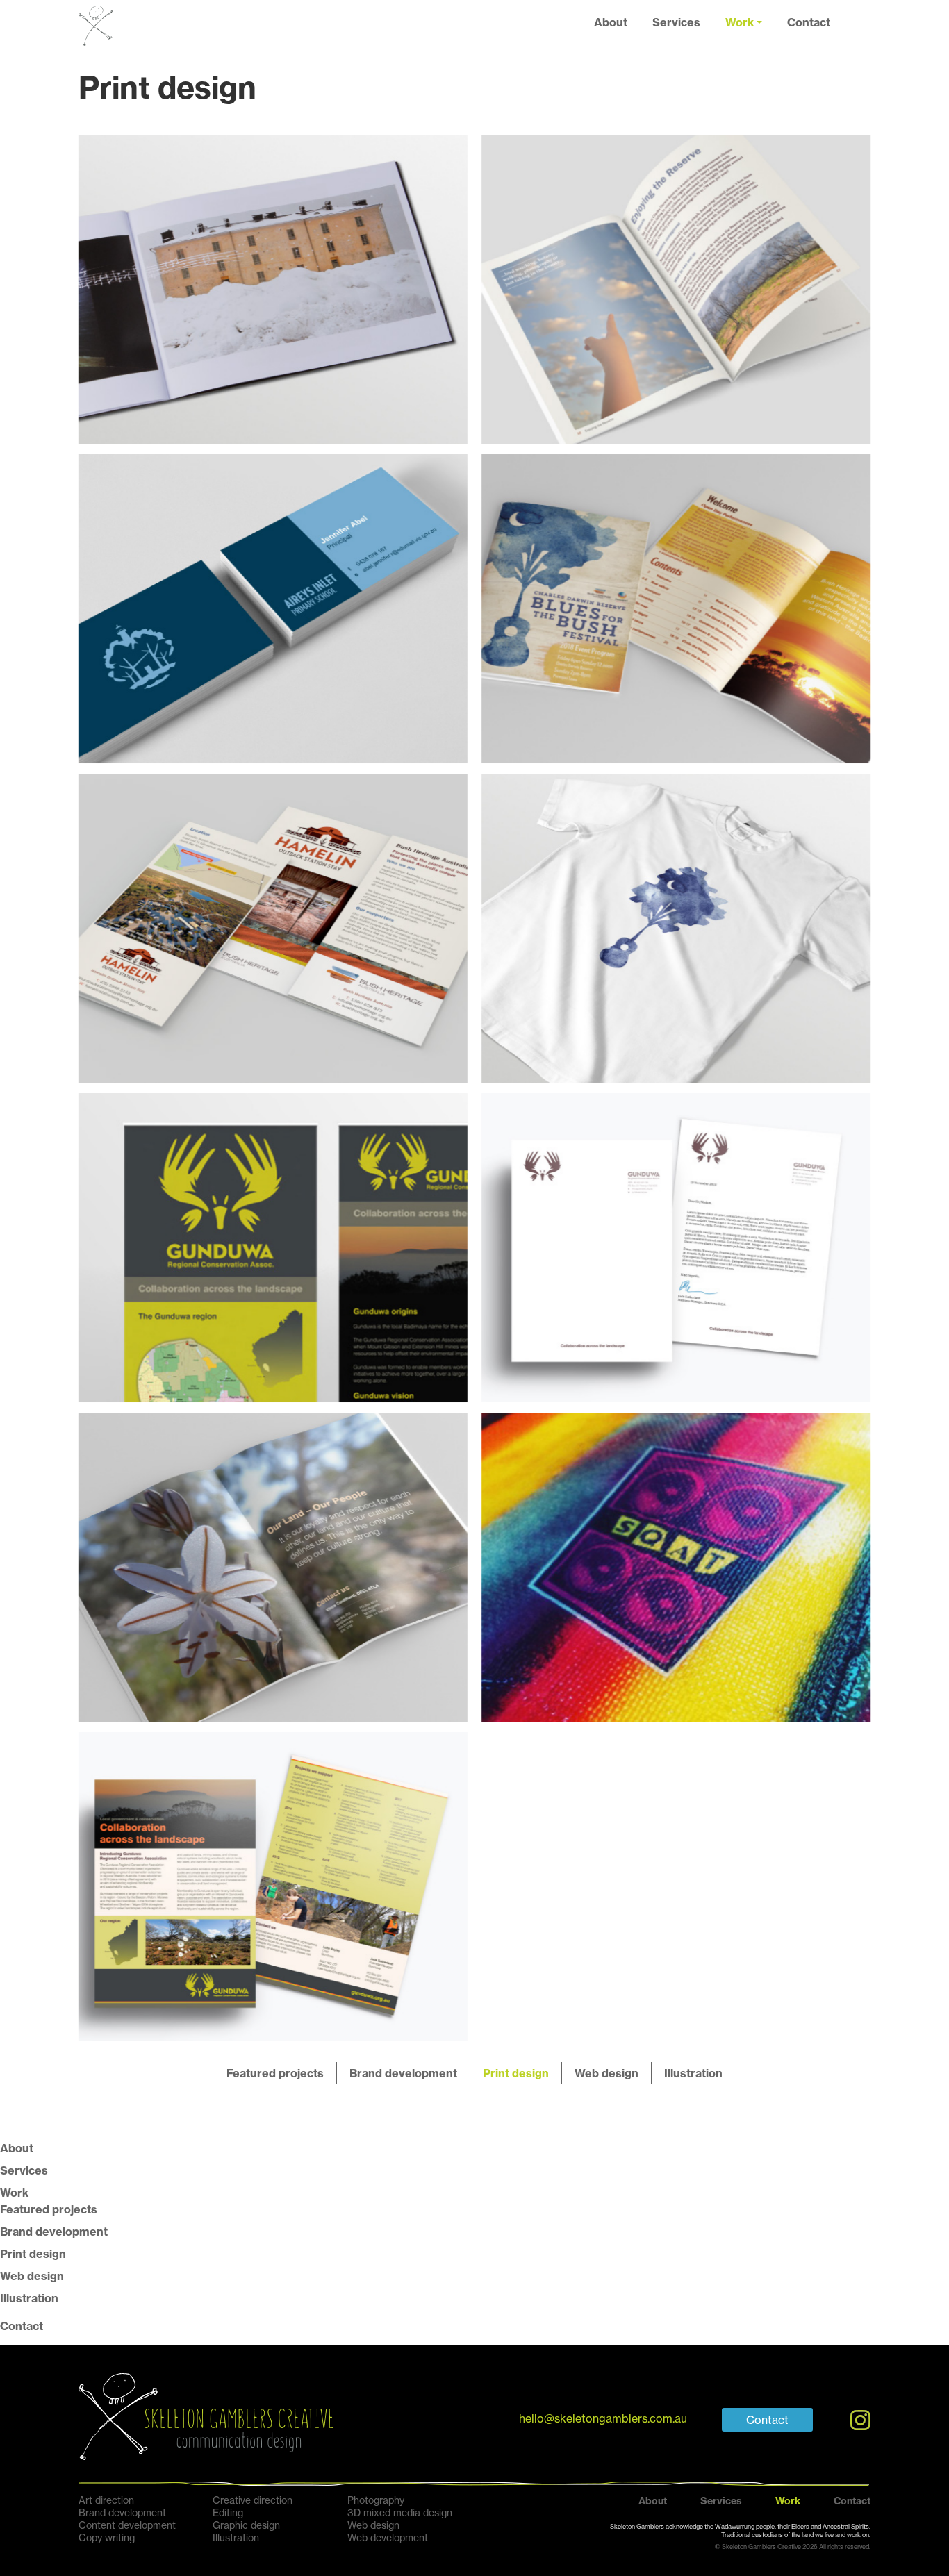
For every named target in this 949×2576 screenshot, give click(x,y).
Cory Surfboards (676, 1567)
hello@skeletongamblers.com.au (603, 2419)
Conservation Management (273, 1567)
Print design (516, 2073)
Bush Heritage (676, 289)
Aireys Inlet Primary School (273, 608)
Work (14, 2193)
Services (676, 22)
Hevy (273, 289)
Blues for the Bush (676, 608)
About (611, 22)
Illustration (693, 2073)
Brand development (403, 2073)
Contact (809, 22)
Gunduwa (273, 1247)
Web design (606, 2073)
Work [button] (740, 22)
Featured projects (275, 2073)
